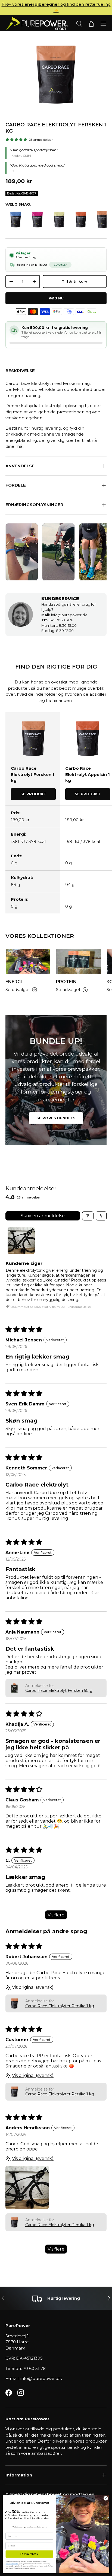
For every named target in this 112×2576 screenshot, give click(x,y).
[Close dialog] (106, 2498)
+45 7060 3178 (57, 620)
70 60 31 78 (34, 2368)
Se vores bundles (56, 1118)
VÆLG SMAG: (18, 204)
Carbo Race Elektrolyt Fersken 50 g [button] (59, 1690)
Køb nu (56, 298)
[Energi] (28, 961)
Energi (14, 982)
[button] (91, 24)
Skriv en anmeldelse (43, 1216)
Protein (66, 982)
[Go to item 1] (21, 1241)
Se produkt (33, 794)
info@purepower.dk (64, 615)
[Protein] (79, 961)
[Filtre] (88, 1216)
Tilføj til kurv (74, 281)
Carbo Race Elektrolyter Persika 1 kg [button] (60, 2006)
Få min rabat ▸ (29, 2554)
